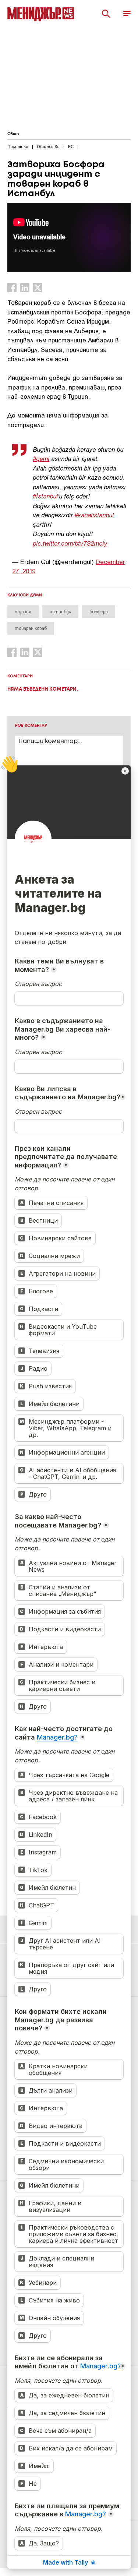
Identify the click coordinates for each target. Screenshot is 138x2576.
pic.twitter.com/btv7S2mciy (70, 543)
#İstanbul (45, 496)
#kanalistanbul (94, 515)
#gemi (41, 458)
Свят (13, 134)
